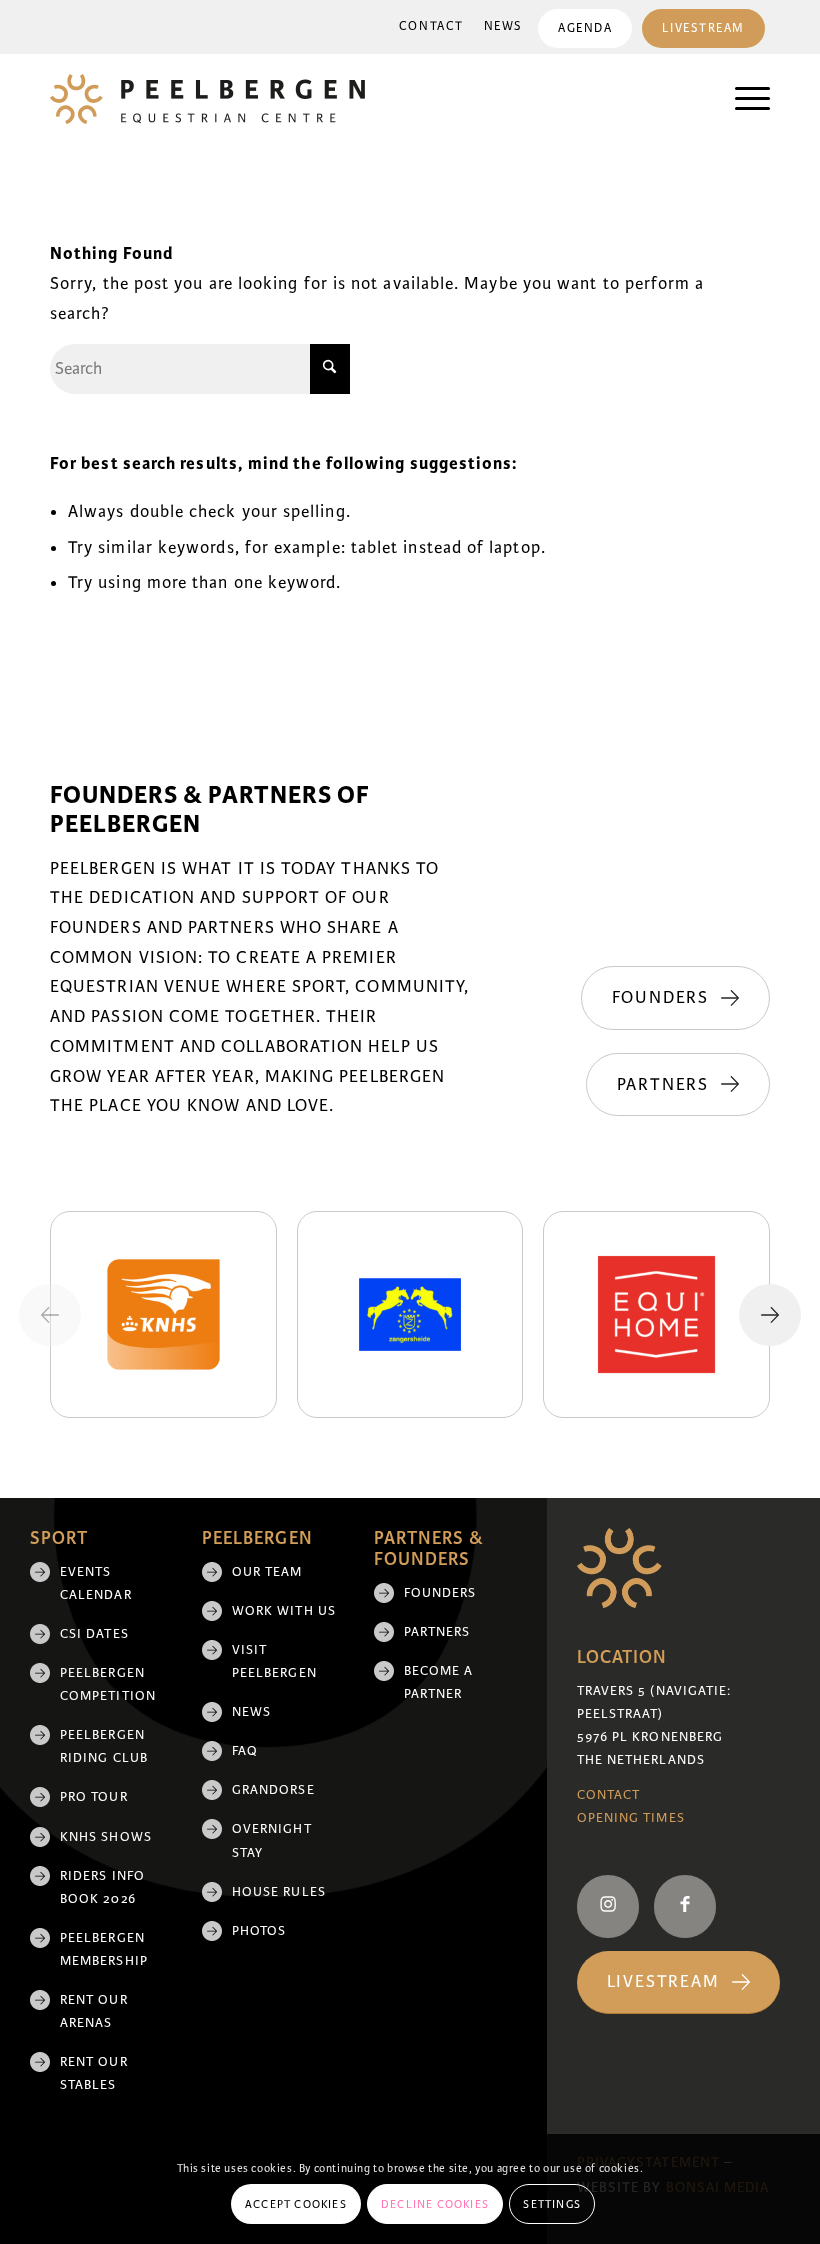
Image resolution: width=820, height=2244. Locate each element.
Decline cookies (435, 2204)
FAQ (245, 1751)
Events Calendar (96, 1583)
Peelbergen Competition (108, 1684)
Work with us (284, 1611)
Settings (552, 2204)
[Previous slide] (50, 1315)
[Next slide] (770, 1315)
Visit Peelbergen (274, 1661)
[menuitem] (431, 27)
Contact (431, 26)
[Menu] (742, 99)
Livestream (703, 28)
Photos (259, 1931)
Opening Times (631, 1818)
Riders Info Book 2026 (102, 1887)
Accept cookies (296, 2204)
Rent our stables (94, 2073)
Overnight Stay (272, 1840)
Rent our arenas (94, 2011)
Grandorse (273, 1790)
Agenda (585, 28)
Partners (437, 1632)
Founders (440, 1593)
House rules (279, 1892)
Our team (267, 1572)
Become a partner (439, 1682)
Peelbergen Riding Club (104, 1746)
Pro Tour (94, 1797)
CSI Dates (94, 1634)
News (503, 26)
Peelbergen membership (104, 1949)
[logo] (207, 99)
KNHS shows (106, 1837)
